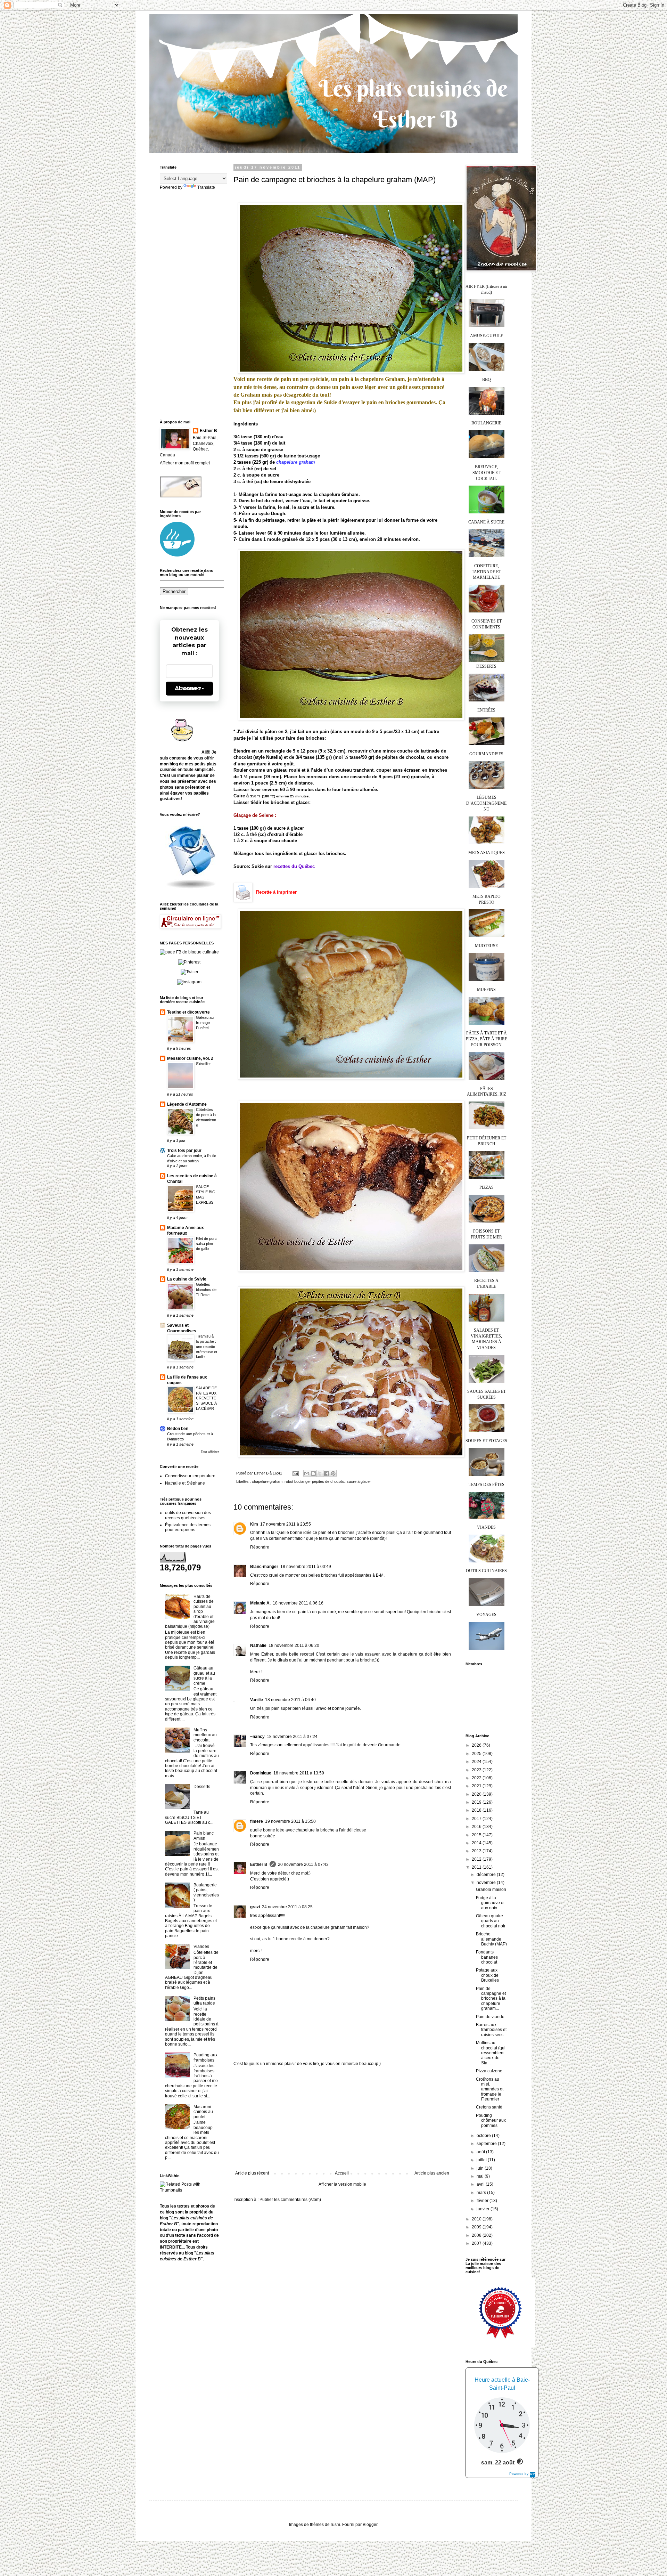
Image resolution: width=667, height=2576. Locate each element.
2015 (477, 1835)
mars (482, 2193)
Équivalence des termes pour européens (188, 1527)
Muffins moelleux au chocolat (205, 1735)
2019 (477, 1802)
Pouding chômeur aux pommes (491, 2120)
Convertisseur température (190, 1476)
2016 (477, 1827)
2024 (477, 1762)
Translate (206, 187)
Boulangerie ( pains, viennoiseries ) (206, 1892)
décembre (487, 1875)
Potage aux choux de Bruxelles (487, 1975)
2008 (477, 2235)
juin (481, 2168)
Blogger (370, 2525)
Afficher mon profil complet (185, 463)
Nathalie (258, 1645)
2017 (477, 1819)
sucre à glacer (359, 1481)
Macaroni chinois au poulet (203, 2112)
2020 (477, 1794)
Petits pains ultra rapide (204, 2001)
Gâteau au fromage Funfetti (205, 1023)
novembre (487, 1883)
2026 (477, 1745)
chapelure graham (296, 462)
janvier (484, 2209)
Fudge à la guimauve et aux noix (490, 1903)
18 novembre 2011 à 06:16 (298, 1603)
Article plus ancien (432, 2173)
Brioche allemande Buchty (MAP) (491, 1939)
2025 (477, 1754)
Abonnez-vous (189, 688)
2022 (477, 1778)
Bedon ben (178, 1429)
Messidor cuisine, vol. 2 (190, 1058)
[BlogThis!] (313, 1473)
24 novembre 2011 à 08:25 (287, 1907)
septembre (487, 2144)
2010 (477, 2219)
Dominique (261, 1773)
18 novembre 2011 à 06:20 (294, 1645)
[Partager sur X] (320, 1473)
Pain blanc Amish (204, 1836)
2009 (477, 2227)
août (481, 2152)
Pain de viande (490, 2017)
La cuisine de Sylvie (187, 1279)
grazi (255, 1907)
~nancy (257, 1737)
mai (481, 2176)
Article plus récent (252, 2173)
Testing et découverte (188, 1012)
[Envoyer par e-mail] (307, 1473)
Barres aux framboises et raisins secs (491, 2030)
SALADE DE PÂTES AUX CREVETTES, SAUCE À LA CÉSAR (206, 1398)
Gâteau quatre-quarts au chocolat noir (491, 1921)
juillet (482, 2160)
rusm (335, 2525)
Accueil (342, 2173)
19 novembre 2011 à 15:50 (290, 1821)
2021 (477, 1786)
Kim (254, 1524)
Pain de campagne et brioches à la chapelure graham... (491, 1999)
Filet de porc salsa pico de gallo (206, 1244)
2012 (477, 1859)
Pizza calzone (489, 2071)
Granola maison (491, 1890)
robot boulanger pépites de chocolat (315, 1481)
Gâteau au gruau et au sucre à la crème (204, 1676)
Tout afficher (210, 1452)
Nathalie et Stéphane (185, 1483)
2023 (477, 1770)
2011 (477, 1867)
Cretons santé (489, 2107)
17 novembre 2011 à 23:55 (286, 1524)
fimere (257, 1821)
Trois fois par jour (184, 1151)
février (483, 2201)
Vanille (257, 1700)
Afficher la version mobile (342, 2184)
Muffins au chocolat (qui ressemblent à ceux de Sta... (491, 2053)
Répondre (260, 1547)
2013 (477, 1851)
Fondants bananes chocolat (487, 1957)
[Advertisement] (342, 2119)
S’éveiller (203, 1064)
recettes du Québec (294, 866)
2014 (477, 1843)
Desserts (202, 1787)
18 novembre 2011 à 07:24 (292, 1737)
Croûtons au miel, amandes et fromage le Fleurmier (490, 2089)
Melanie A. (260, 1603)
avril (481, 2184)
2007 (477, 2243)
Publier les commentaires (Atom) (290, 2200)
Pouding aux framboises (205, 2057)
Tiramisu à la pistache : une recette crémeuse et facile (207, 1346)
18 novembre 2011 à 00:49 (306, 1567)
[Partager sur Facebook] (327, 1473)
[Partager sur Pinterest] (333, 1473)
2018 (477, 1810)
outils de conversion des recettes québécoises (188, 1515)
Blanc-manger (264, 1567)
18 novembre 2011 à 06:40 (290, 1700)
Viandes (201, 1947)
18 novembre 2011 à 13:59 (299, 1773)
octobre (484, 2136)
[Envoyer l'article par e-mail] (295, 1473)
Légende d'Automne (187, 1104)
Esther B (259, 1864)
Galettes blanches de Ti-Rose (206, 1290)
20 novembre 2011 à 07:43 (303, 1864)
